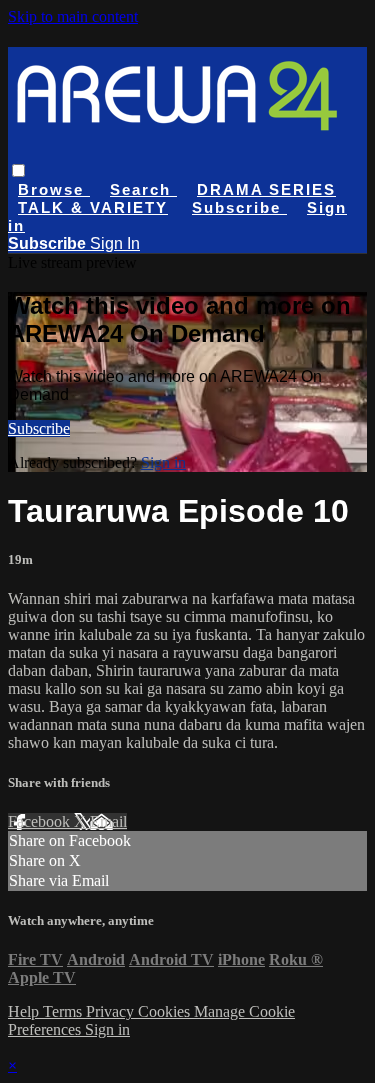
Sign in (163, 462)
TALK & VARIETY (93, 207)
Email (108, 821)
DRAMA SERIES (266, 189)
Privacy (112, 1011)
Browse (54, 189)
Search (143, 189)
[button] (18, 170)
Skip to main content (73, 16)
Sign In (115, 243)
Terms (64, 1011)
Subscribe (39, 428)
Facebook (41, 821)
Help (25, 1011)
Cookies (166, 1011)
